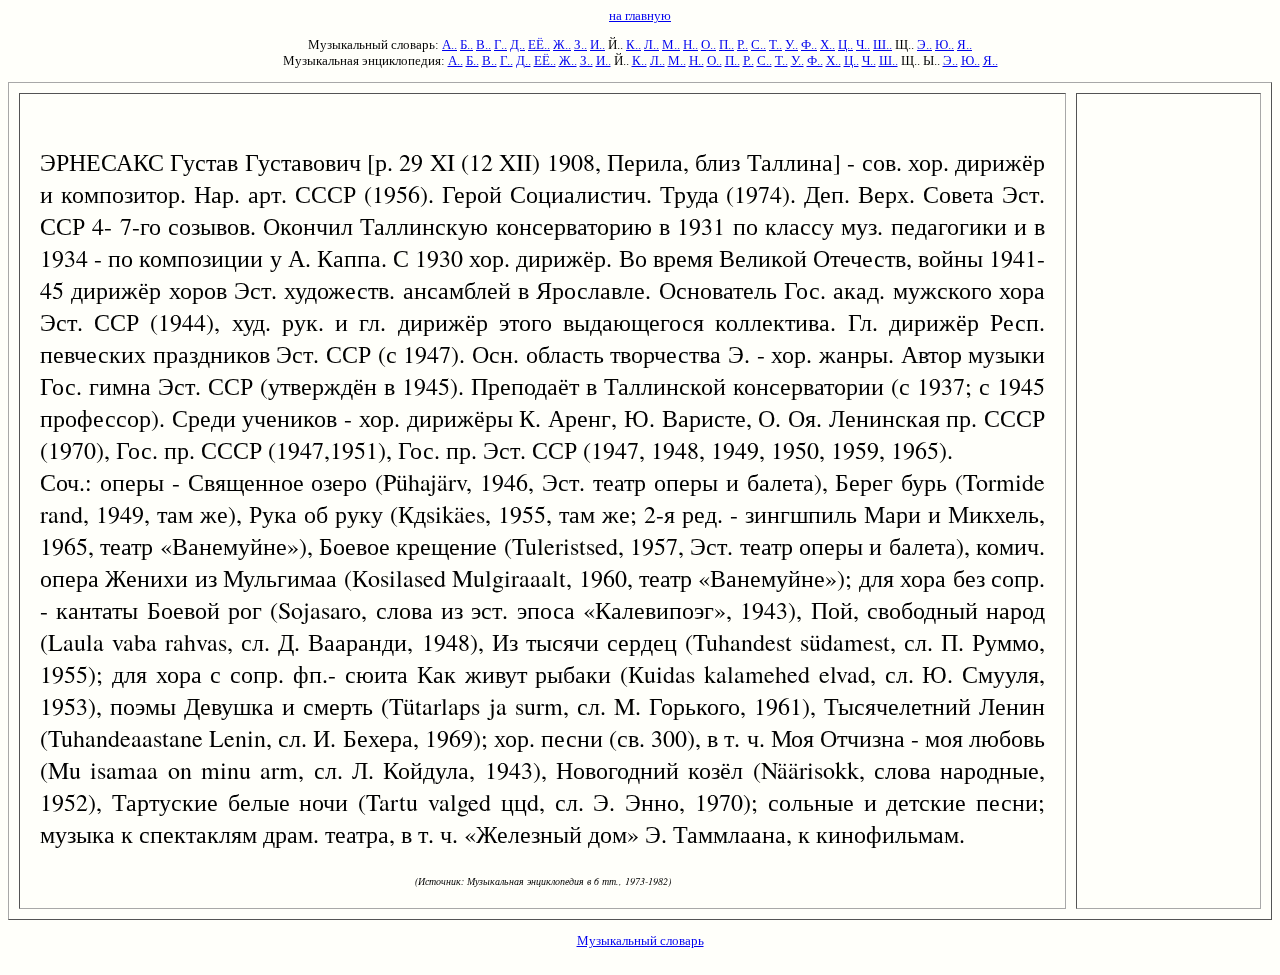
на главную (640, 15)
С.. (758, 44)
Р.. (742, 44)
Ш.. (882, 44)
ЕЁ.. (539, 44)
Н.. (690, 44)
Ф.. (809, 44)
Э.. (924, 44)
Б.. (466, 44)
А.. (449, 44)
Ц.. (845, 44)
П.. (726, 44)
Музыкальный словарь (640, 940)
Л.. (651, 44)
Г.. (500, 44)
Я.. (964, 44)
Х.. (827, 44)
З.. (580, 44)
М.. (671, 44)
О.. (708, 44)
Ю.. (944, 44)
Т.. (775, 44)
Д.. (517, 44)
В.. (483, 44)
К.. (633, 44)
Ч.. (863, 44)
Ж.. (562, 44)
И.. (597, 44)
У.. (791, 44)
